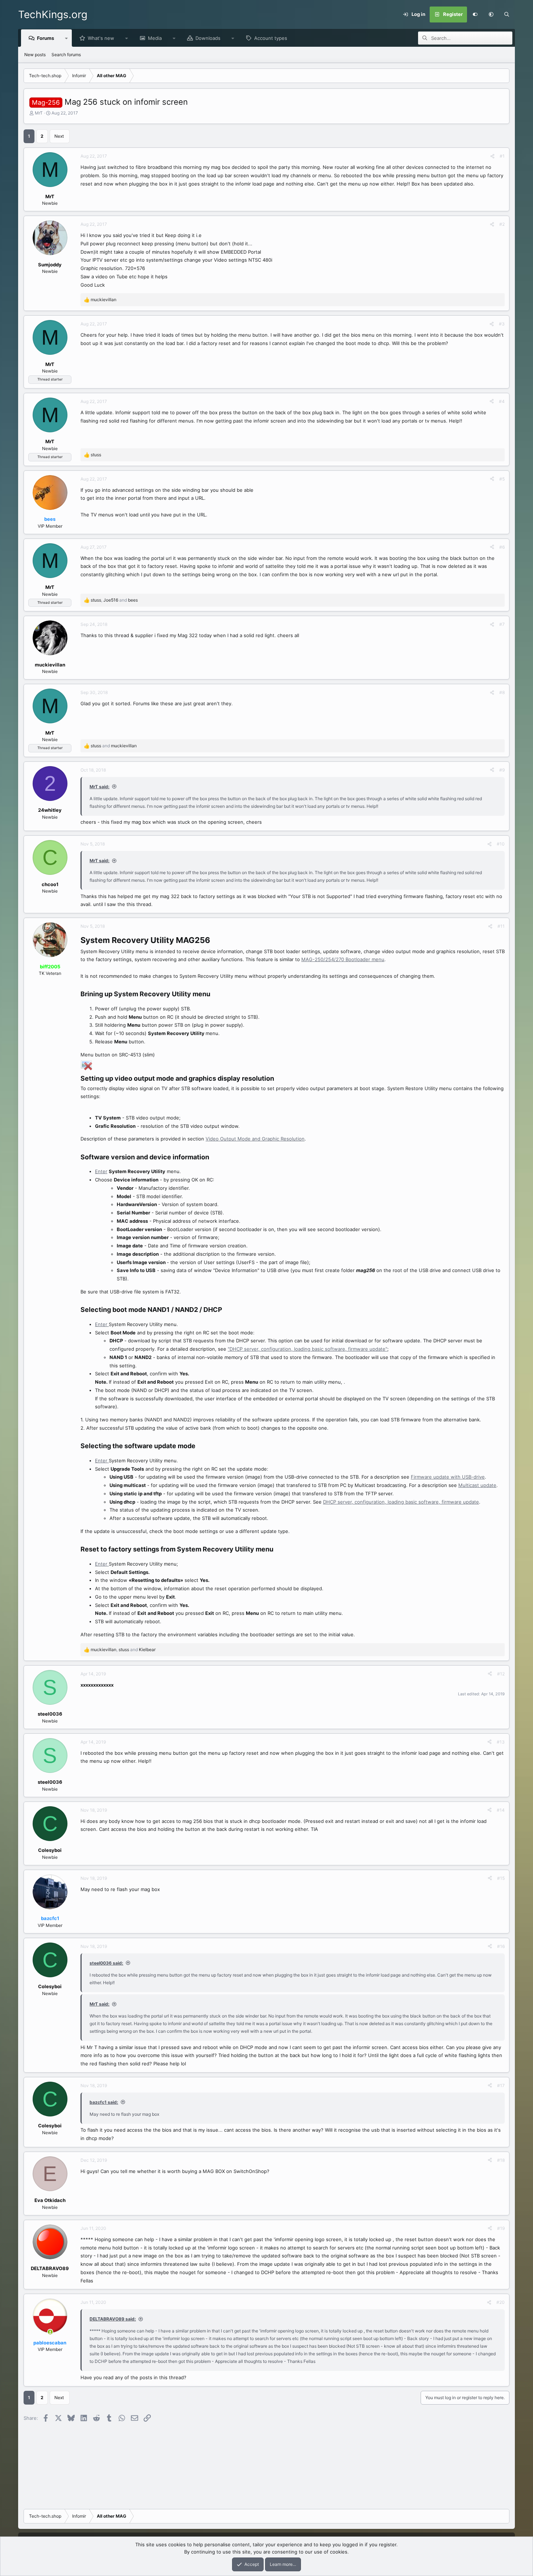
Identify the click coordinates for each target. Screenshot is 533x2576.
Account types (271, 38)
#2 (502, 224)
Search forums (66, 55)
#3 (502, 324)
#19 (501, 2228)
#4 (502, 401)
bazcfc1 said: (104, 2102)
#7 (502, 624)
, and (114, 600)
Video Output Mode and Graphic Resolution (255, 1139)
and (114, 746)
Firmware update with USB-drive (448, 1477)
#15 (501, 1878)
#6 (502, 547)
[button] (491, 14)
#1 (502, 156)
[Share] (492, 156)
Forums (46, 38)
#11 (501, 926)
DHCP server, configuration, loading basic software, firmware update (401, 1502)
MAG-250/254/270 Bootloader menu (343, 959)
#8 (502, 692)
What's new (101, 38)
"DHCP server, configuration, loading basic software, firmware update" (307, 1349)
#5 (502, 479)
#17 (501, 2085)
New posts (35, 55)
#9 (502, 770)
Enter (101, 1171)
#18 (501, 2160)
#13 (501, 1742)
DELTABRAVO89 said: (113, 2319)
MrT (39, 113)
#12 (501, 1674)
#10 (501, 844)
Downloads (208, 38)
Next (59, 136)
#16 (501, 1946)
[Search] (507, 14)
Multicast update (477, 1485)
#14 (501, 1810)
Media (155, 38)
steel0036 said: (106, 1963)
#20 (501, 2302)
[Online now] (50, 2332)
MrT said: (100, 787)
